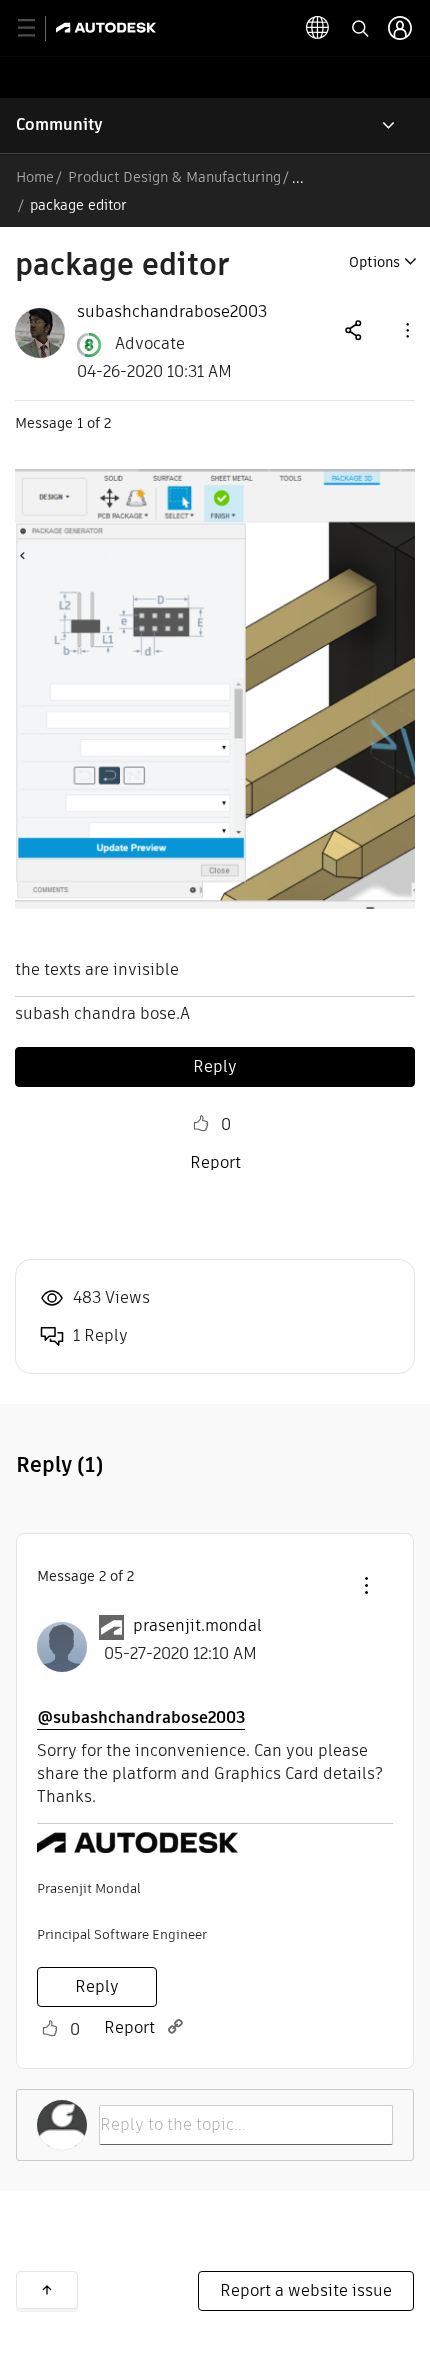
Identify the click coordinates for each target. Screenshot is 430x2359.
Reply (215, 1066)
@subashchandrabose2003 (141, 1717)
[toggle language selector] (318, 28)
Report (215, 1162)
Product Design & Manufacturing (174, 177)
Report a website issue (306, 2290)
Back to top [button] (47, 2290)
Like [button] (201, 1124)
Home (35, 177)
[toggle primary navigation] (37, 28)
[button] (406, 329)
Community (59, 124)
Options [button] (374, 262)
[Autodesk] (108, 27)
